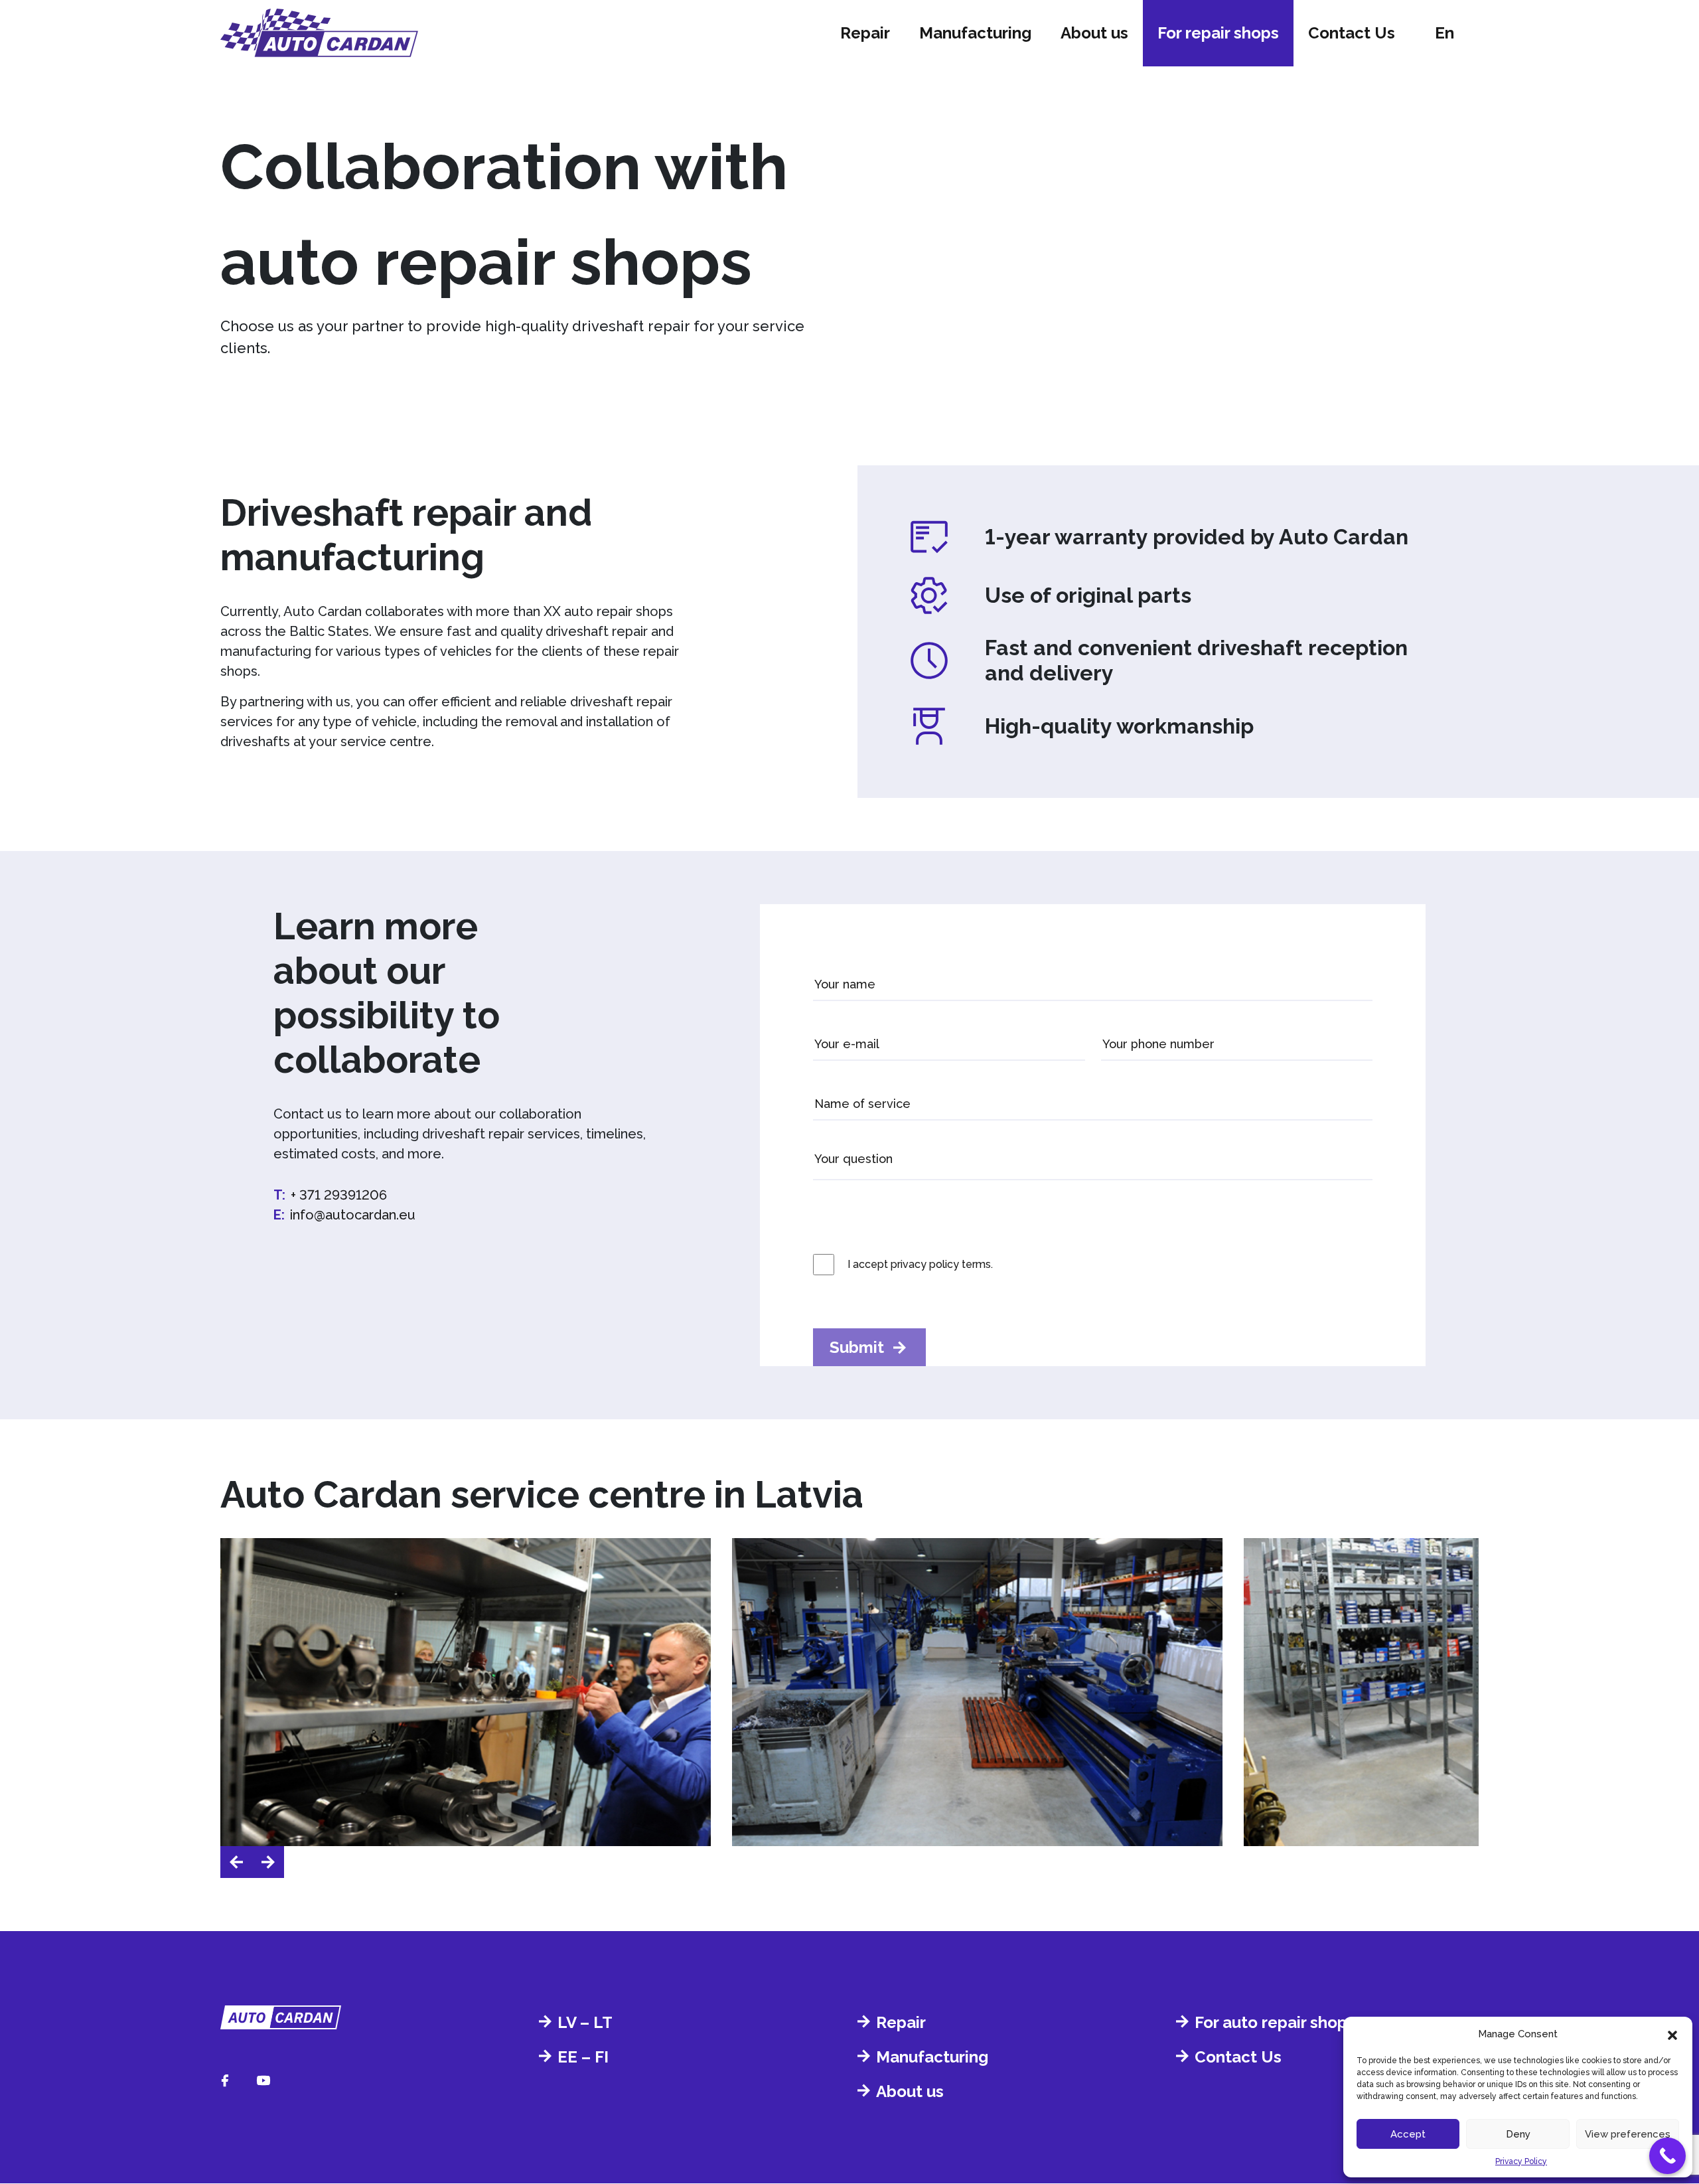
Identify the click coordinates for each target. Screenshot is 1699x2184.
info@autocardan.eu (353, 1215)
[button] (1672, 2034)
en (1444, 33)
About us (1094, 33)
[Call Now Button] (1667, 2156)
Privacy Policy (1521, 2161)
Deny (1518, 2134)
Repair (865, 33)
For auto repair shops (1275, 2022)
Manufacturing (975, 33)
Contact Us (1352, 33)
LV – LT (585, 2022)
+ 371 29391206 (339, 1195)
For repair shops (1218, 33)
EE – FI (583, 2057)
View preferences (1628, 2134)
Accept (1408, 2134)
